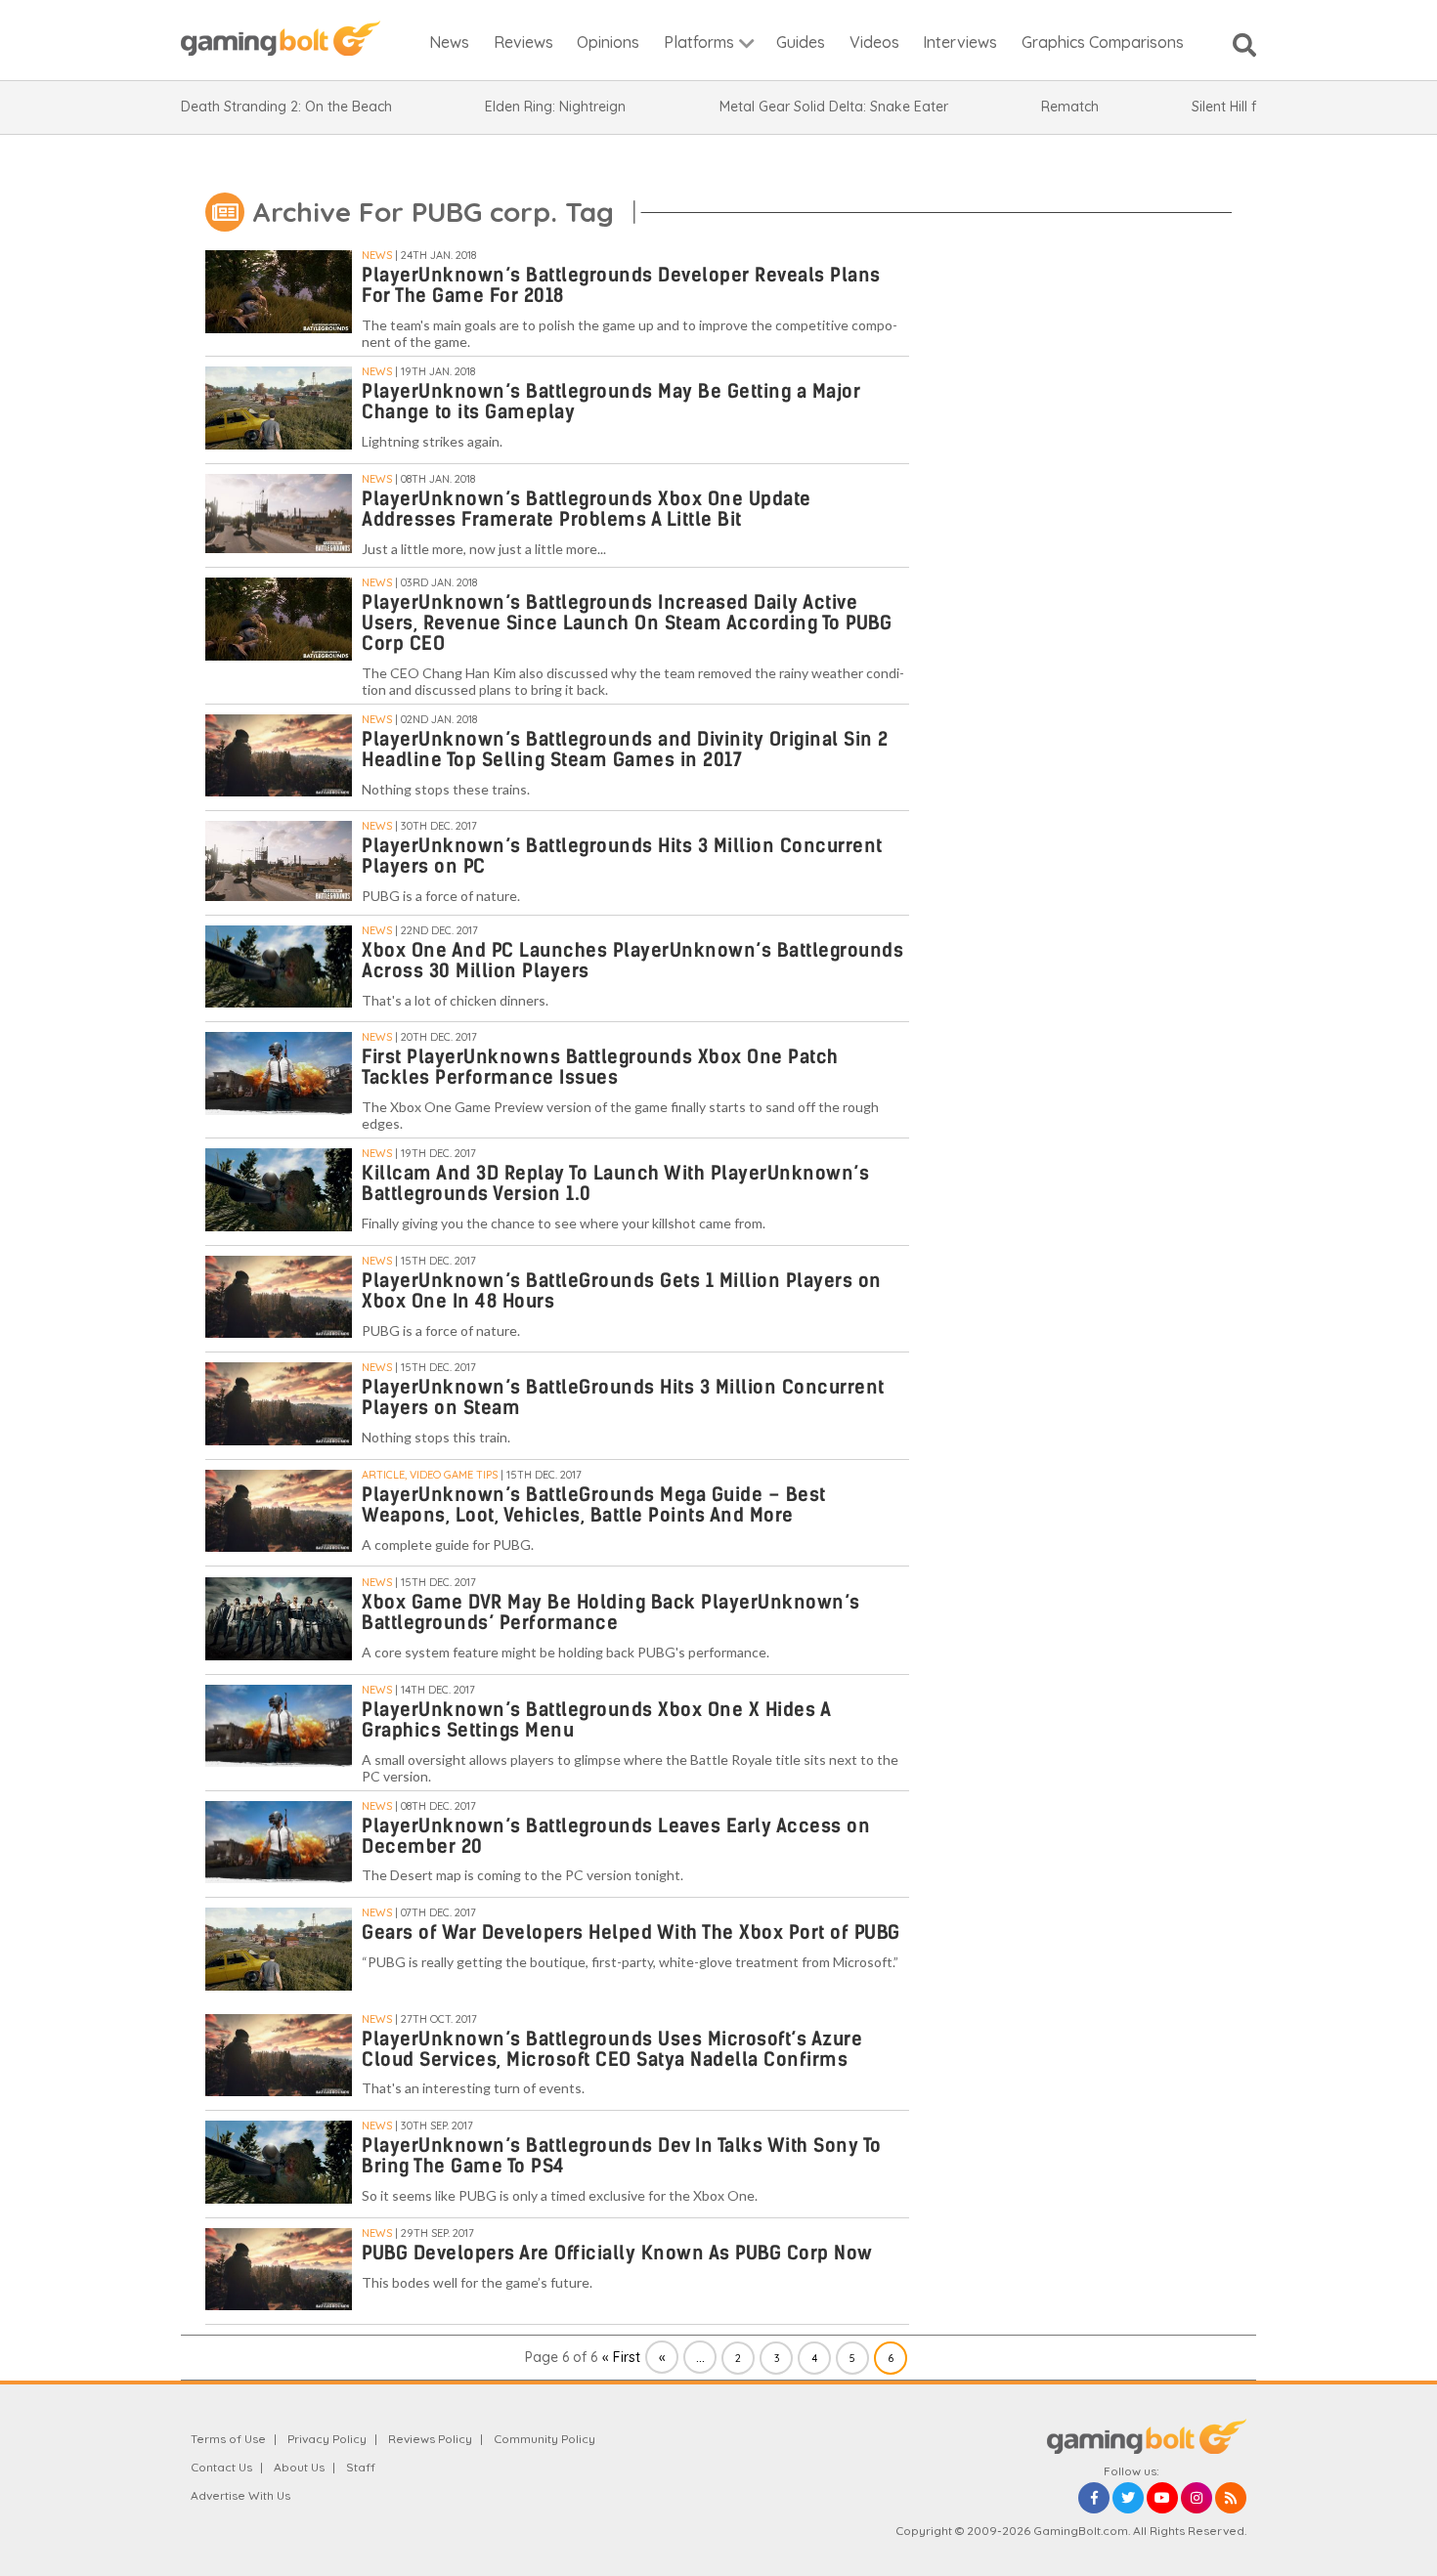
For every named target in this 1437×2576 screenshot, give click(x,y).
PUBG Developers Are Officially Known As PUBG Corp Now (617, 2253)
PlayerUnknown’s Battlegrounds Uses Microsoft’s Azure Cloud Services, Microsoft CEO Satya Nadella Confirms (612, 2049)
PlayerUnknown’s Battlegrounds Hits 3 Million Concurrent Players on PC (622, 856)
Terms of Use (228, 2439)
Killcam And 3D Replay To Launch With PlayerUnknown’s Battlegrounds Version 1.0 (615, 1183)
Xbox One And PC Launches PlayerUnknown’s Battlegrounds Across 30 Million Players (632, 961)
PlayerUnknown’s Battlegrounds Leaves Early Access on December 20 (616, 1836)
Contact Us (221, 2467)
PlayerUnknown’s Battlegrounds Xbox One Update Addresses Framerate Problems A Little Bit (587, 509)
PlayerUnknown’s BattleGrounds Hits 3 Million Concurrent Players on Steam (623, 1397)
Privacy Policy (327, 2439)
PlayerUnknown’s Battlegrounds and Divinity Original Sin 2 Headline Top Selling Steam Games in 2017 (625, 750)
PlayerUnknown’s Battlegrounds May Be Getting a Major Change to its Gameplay (611, 402)
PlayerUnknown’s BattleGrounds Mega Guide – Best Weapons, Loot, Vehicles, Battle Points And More (594, 1505)
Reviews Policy (430, 2439)
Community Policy (544, 2439)
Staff (361, 2467)
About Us (299, 2467)
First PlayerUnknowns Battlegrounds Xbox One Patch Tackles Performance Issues (600, 1067)
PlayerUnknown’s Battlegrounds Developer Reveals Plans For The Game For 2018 (621, 285)
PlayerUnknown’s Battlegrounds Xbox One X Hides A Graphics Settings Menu (596, 1720)
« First (621, 2357)
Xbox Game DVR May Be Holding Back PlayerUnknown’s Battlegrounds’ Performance (611, 1612)
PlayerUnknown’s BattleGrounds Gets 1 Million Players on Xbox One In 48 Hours (622, 1291)
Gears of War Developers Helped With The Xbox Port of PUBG (631, 1932)
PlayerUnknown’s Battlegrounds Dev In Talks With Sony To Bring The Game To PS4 (622, 2156)
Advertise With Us (240, 2495)
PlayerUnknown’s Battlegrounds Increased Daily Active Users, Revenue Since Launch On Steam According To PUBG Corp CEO (627, 623)
